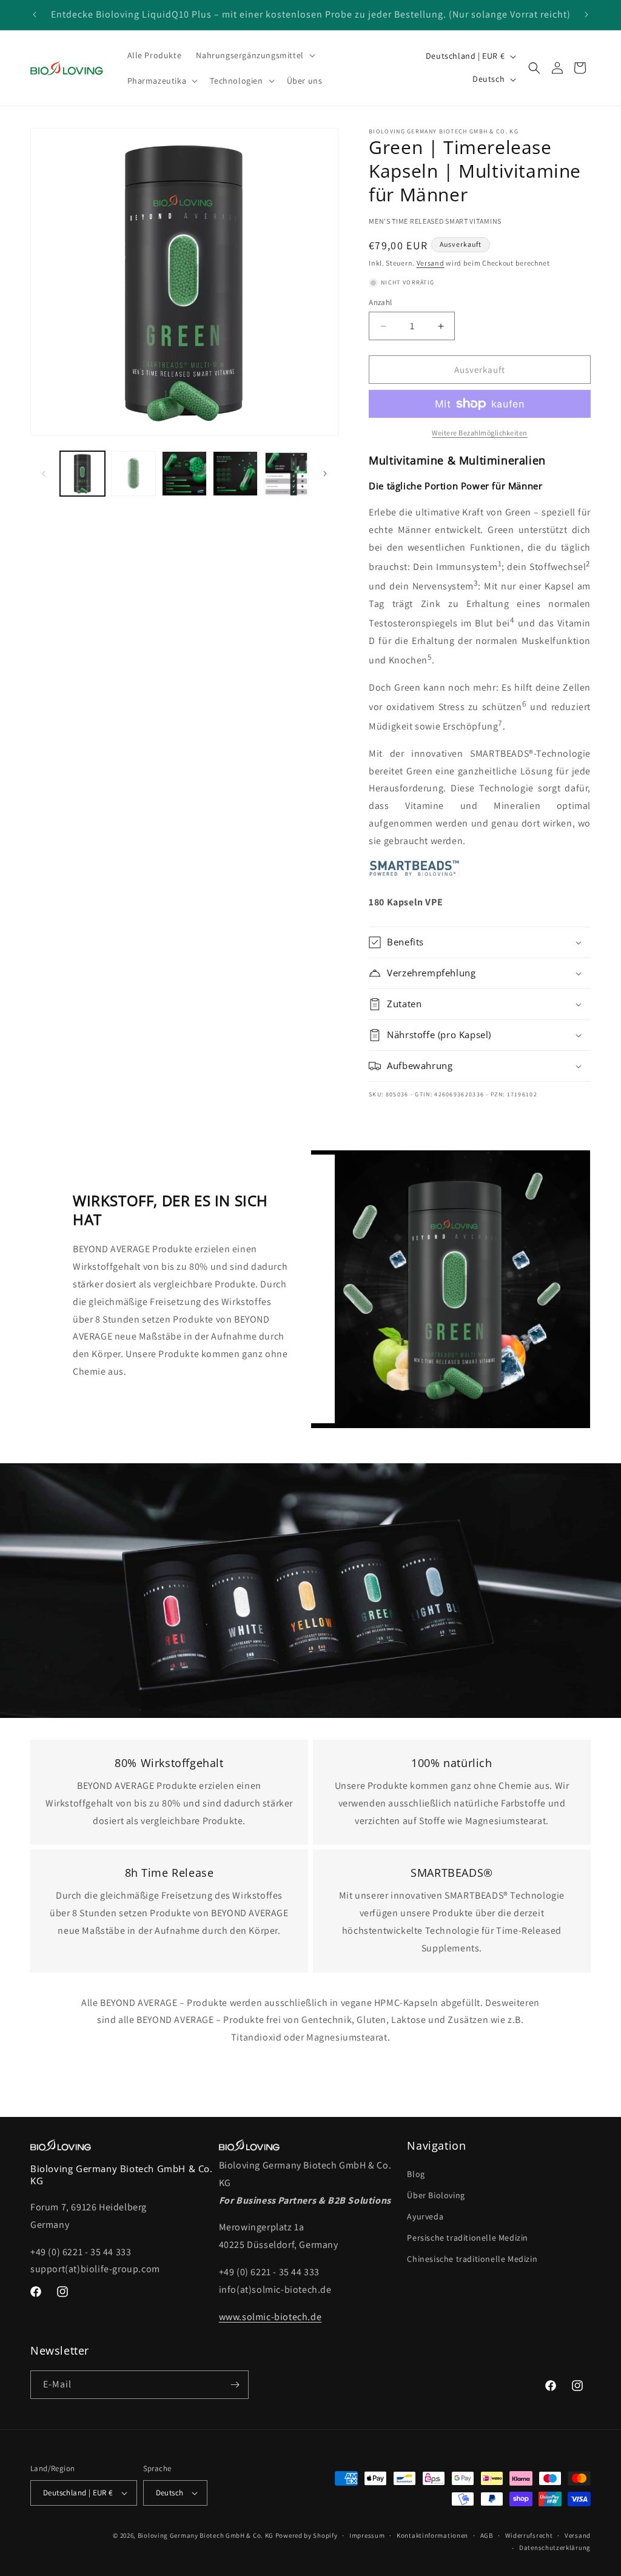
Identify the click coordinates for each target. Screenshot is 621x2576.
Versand (431, 263)
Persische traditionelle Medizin (468, 2238)
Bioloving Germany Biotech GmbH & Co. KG (206, 2535)
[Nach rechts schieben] (325, 474)
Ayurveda (425, 2216)
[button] (254, 55)
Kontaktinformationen (432, 2535)
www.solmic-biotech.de (270, 2317)
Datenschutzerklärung (555, 2547)
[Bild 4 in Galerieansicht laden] (235, 474)
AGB (487, 2535)
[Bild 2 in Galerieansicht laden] (133, 474)
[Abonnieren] (235, 2385)
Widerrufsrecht (529, 2535)
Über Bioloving (436, 2195)
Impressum (367, 2535)
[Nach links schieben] (44, 474)
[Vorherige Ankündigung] (35, 15)
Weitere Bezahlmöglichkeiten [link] (480, 433)
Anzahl (380, 302)
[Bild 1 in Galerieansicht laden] (82, 474)
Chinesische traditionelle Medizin (472, 2259)
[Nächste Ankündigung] (586, 15)
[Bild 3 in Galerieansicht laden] (184, 474)
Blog (416, 2174)
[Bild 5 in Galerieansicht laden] (286, 474)
